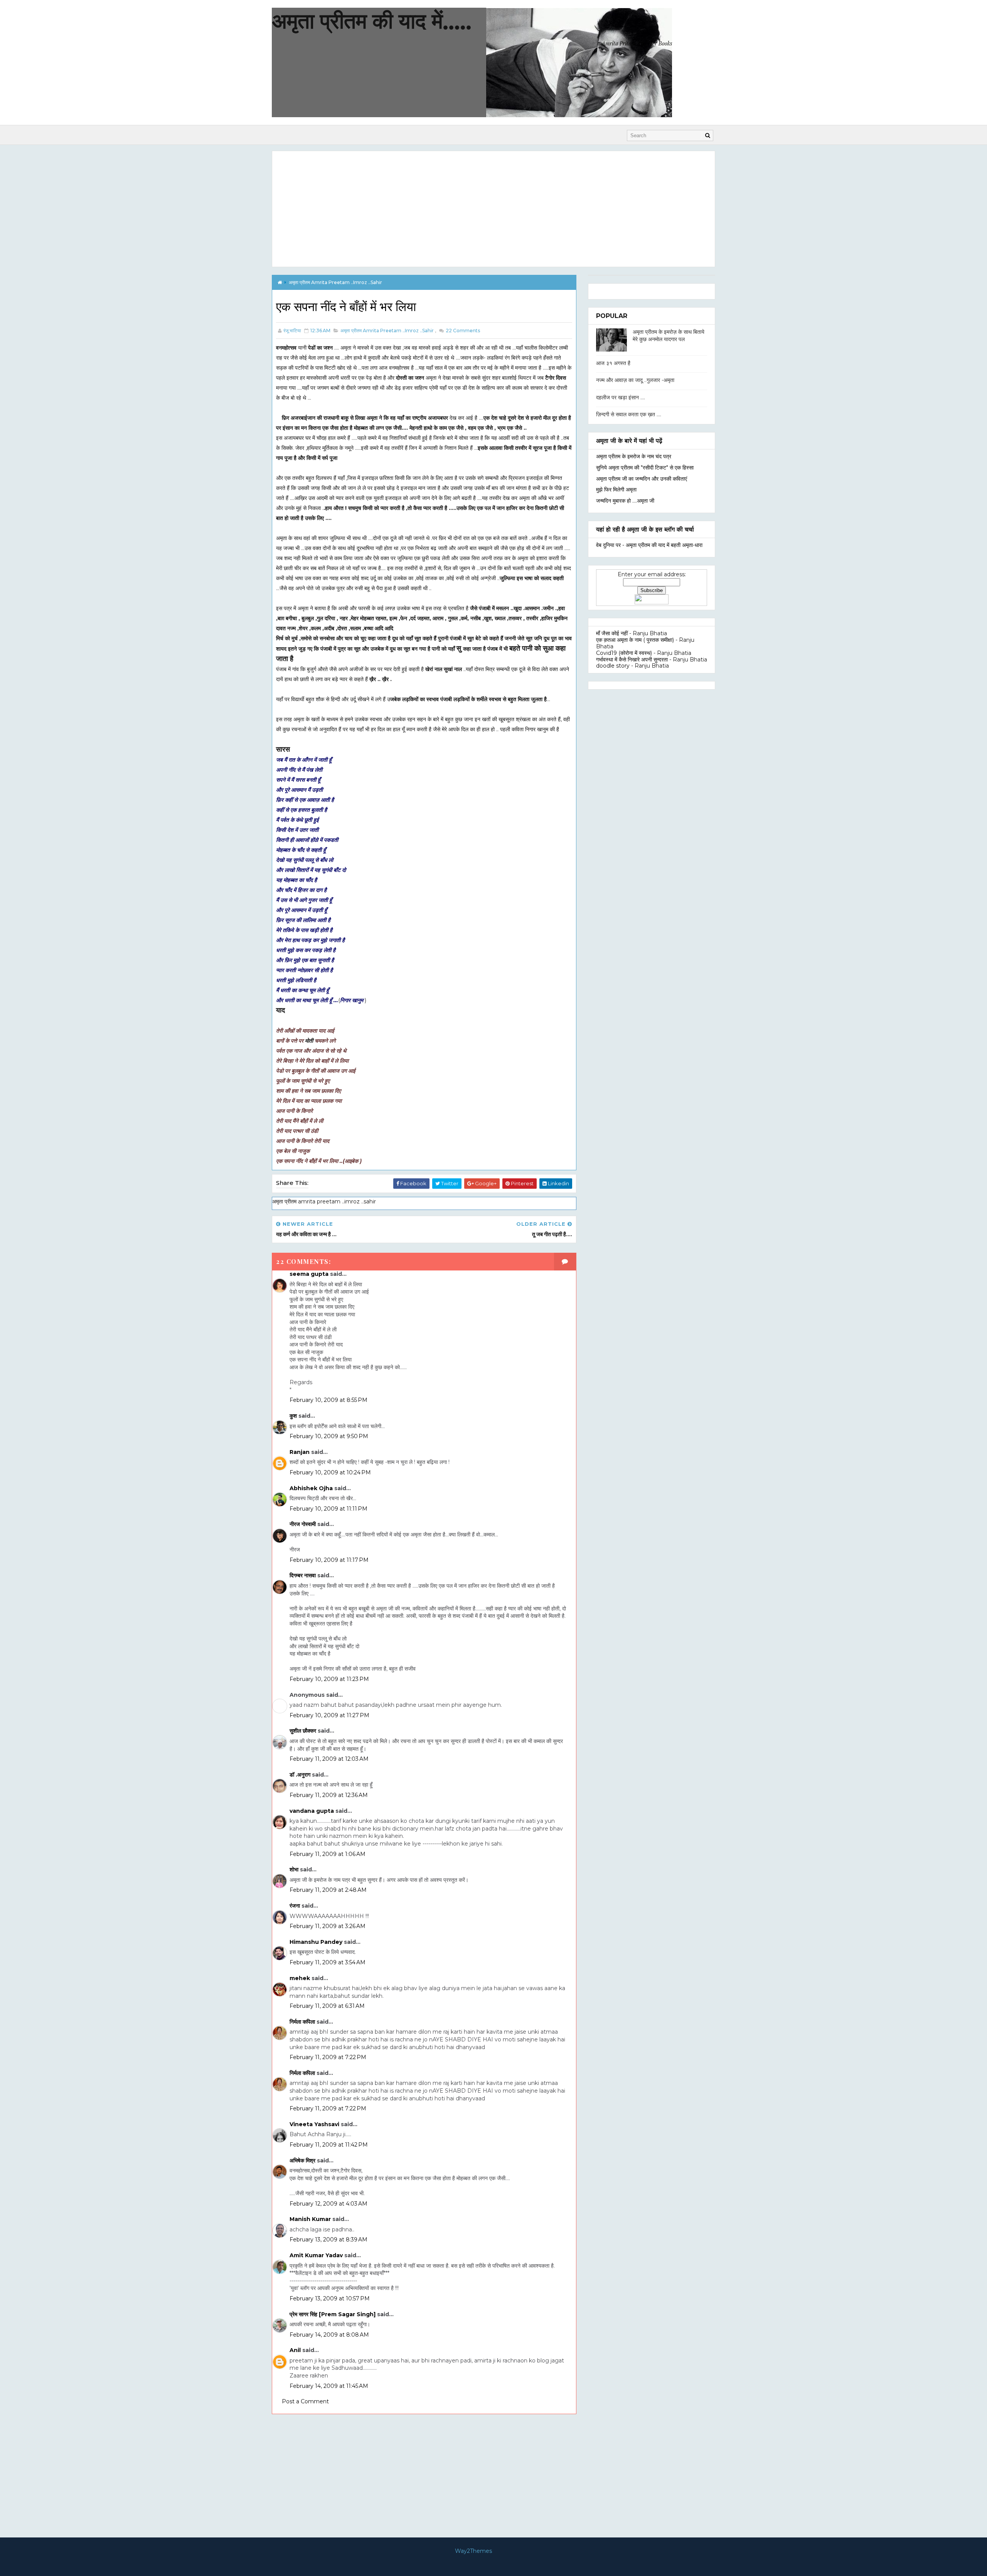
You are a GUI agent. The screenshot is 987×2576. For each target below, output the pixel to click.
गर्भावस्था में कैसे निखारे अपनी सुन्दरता (632, 660)
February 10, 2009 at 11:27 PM (329, 1715)
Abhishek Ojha (311, 1488)
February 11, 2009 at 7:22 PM (328, 2057)
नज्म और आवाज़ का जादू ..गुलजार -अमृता (635, 380)
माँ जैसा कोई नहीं (612, 633)
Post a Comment (305, 2401)
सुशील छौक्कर (304, 1731)
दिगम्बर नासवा (303, 1575)
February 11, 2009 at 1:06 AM (328, 1854)
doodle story (613, 666)
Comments (462, 331)
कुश (293, 1416)
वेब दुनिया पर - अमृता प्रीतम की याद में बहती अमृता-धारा (649, 545)
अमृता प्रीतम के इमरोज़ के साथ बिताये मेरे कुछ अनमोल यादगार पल (669, 336)
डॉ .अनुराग (300, 1775)
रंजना (295, 1906)
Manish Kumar (310, 2219)
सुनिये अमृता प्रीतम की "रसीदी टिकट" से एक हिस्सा (645, 468)
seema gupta (309, 1274)
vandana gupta (312, 1811)
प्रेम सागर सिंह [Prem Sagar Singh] (333, 2314)
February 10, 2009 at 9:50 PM (329, 1436)
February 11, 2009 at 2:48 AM (328, 1890)
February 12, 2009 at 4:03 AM (328, 2204)
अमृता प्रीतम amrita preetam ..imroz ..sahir (335, 282)
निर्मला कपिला (302, 2022)
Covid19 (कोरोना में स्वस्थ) (624, 653)
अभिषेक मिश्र (302, 2160)
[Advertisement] (493, 209)
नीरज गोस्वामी (303, 1524)
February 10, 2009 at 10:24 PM (330, 1472)
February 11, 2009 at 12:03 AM (329, 1759)
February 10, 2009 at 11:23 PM (329, 1679)
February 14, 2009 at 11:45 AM (329, 2386)
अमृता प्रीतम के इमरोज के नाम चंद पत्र (634, 456)
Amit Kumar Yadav (316, 2255)
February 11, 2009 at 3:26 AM (328, 1926)
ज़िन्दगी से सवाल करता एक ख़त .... (629, 414)
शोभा (294, 1869)
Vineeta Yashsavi (314, 2124)
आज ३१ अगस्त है (613, 363)
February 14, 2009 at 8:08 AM (329, 2335)
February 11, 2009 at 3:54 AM (328, 1962)
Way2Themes (473, 2551)
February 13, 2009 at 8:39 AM (328, 2239)
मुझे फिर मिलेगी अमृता (616, 490)
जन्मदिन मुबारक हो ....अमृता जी (625, 501)
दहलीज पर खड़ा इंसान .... (621, 397)
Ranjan (300, 1452)
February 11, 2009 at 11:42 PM (329, 2145)
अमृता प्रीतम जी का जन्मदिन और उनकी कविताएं (642, 479)
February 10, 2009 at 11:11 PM (328, 1509)
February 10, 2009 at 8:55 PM (328, 1400)
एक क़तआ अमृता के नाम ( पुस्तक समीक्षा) (635, 640)
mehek (300, 1978)
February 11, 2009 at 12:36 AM (329, 1795)
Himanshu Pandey (316, 1942)
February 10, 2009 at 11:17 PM (329, 1560)
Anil (295, 2350)
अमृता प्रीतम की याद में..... (372, 21)
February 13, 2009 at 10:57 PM (330, 2298)
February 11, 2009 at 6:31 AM (327, 2006)
